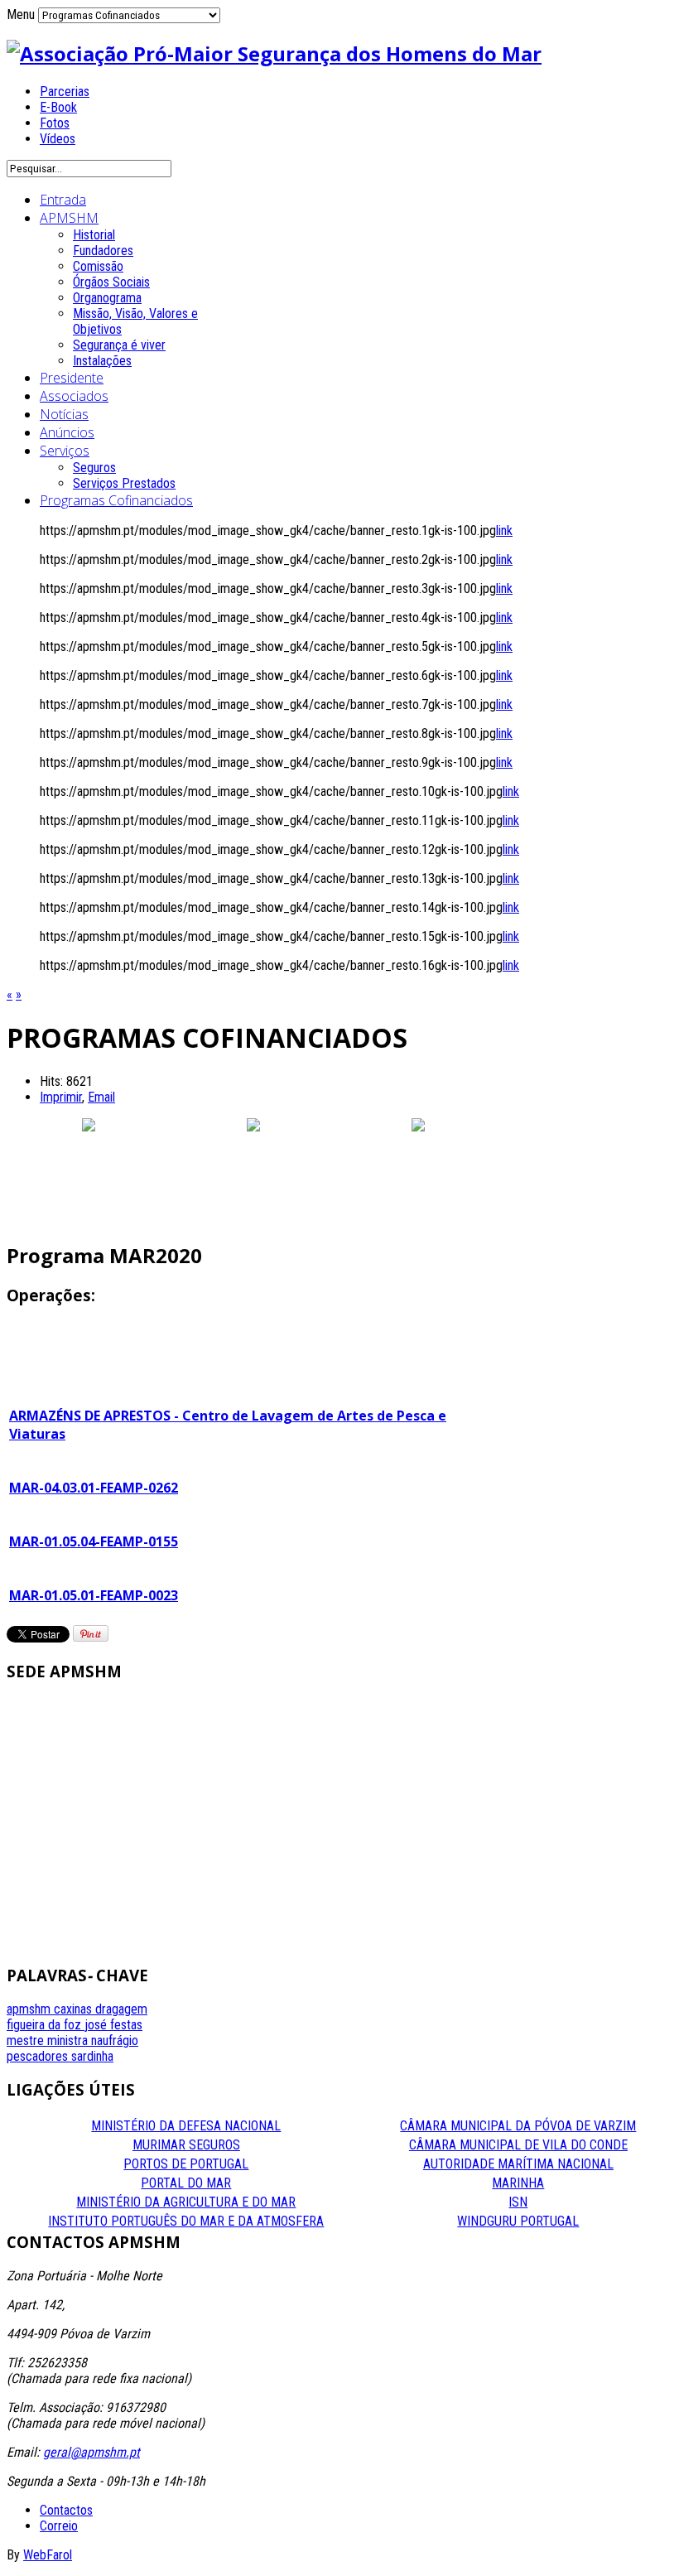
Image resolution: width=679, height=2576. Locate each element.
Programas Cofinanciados (116, 500)
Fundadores (103, 251)
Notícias (64, 414)
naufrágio (115, 2041)
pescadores (39, 2056)
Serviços (65, 451)
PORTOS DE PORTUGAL (186, 2164)
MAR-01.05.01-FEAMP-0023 (94, 1595)
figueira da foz (46, 2025)
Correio (59, 2526)
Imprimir (61, 1097)
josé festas (113, 2025)
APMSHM (69, 218)
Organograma (107, 298)
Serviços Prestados (124, 483)
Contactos (66, 2510)
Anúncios (67, 432)
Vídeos (58, 139)
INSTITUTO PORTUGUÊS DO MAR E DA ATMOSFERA (186, 2221)
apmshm (30, 2009)
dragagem (121, 2009)
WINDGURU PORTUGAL (518, 2221)
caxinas (75, 2009)
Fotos (55, 123)
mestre (27, 2041)
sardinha (92, 2056)
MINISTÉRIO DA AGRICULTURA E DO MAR (186, 2202)
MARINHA (518, 2183)
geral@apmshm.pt (91, 2452)
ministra (69, 2041)
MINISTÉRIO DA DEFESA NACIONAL (186, 2126)
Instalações (102, 361)
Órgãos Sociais (111, 282)
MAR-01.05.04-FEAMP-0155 (94, 1541)
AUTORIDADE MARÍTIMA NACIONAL (518, 2164)
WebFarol (48, 2555)
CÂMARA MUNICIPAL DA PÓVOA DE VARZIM (518, 2126)
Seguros (94, 468)
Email (101, 1097)
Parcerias (65, 92)
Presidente (72, 378)
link (504, 531)
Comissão (98, 266)
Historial (94, 235)
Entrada (63, 200)
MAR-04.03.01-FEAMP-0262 (94, 1488)
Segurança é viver (119, 345)
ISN (518, 2202)
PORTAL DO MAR (186, 2183)
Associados (74, 396)
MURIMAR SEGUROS (186, 2145)
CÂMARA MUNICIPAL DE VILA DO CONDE (518, 2145)
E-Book (58, 107)
